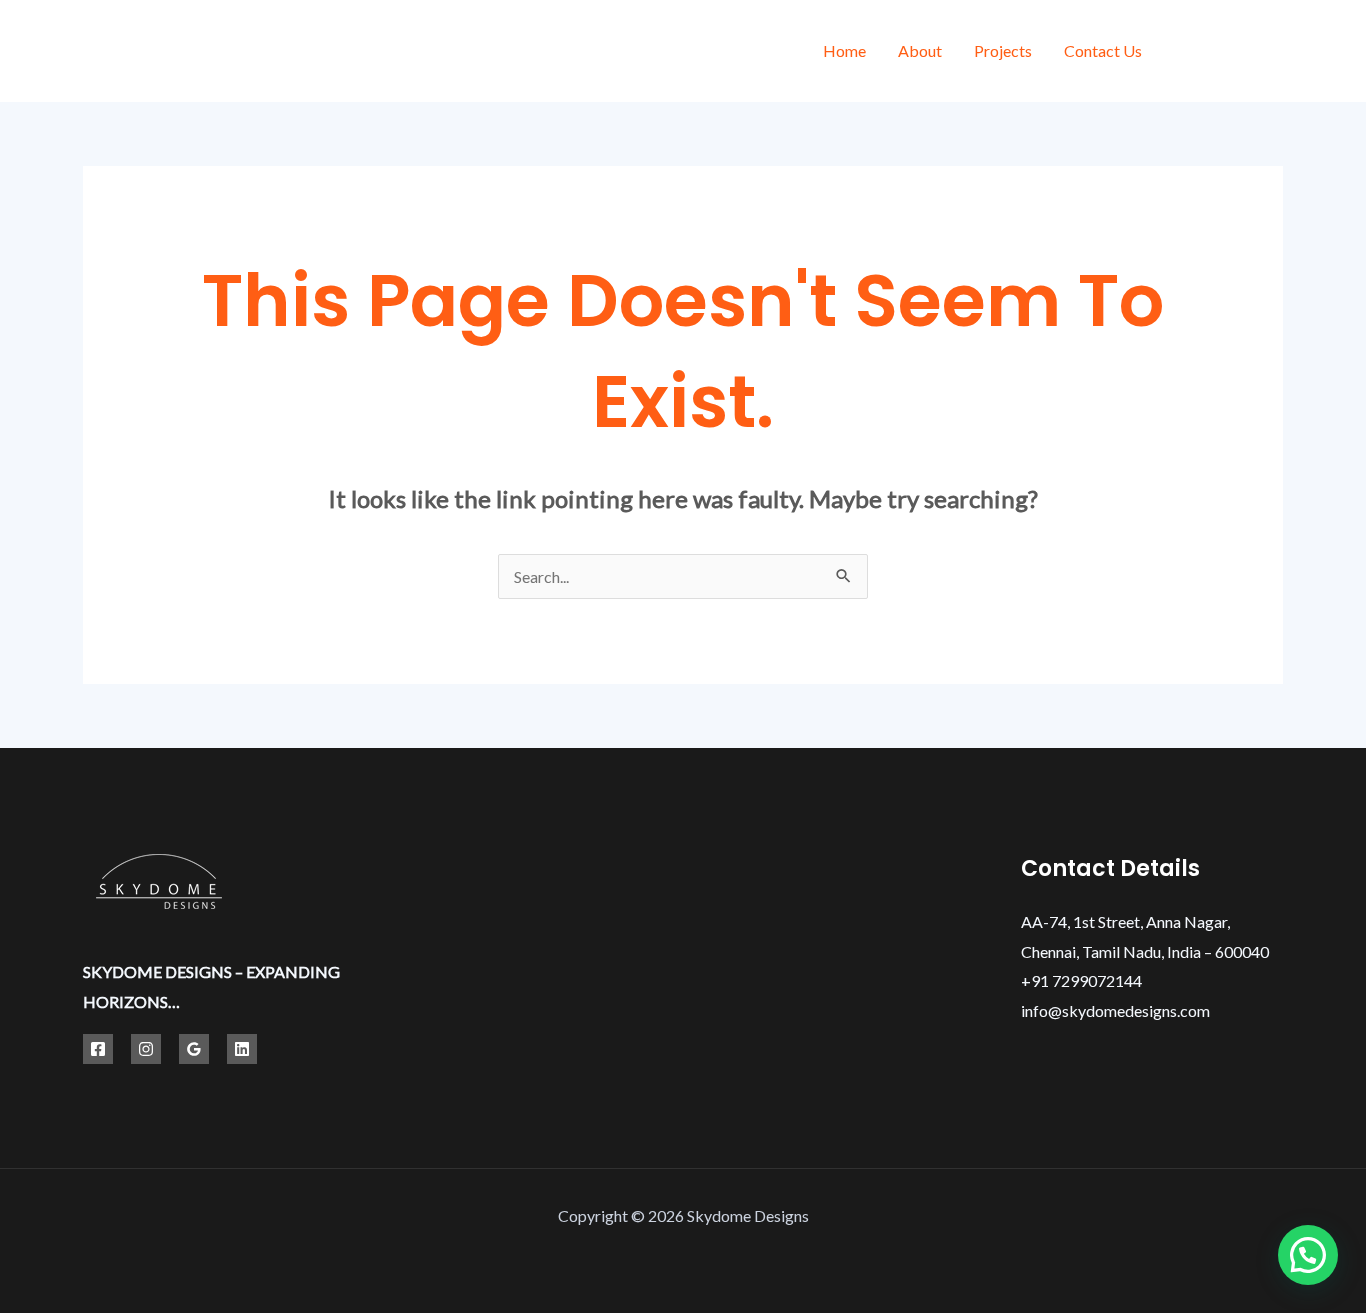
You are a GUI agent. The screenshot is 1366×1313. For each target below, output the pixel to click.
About (920, 50)
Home (844, 50)
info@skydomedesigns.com (1115, 1010)
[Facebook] (1185, 53)
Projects (1003, 50)
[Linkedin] (242, 1049)
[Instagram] (1275, 53)
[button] (1308, 1255)
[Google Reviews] (194, 1049)
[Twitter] (1230, 53)
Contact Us (1103, 50)
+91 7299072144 (1081, 980)
